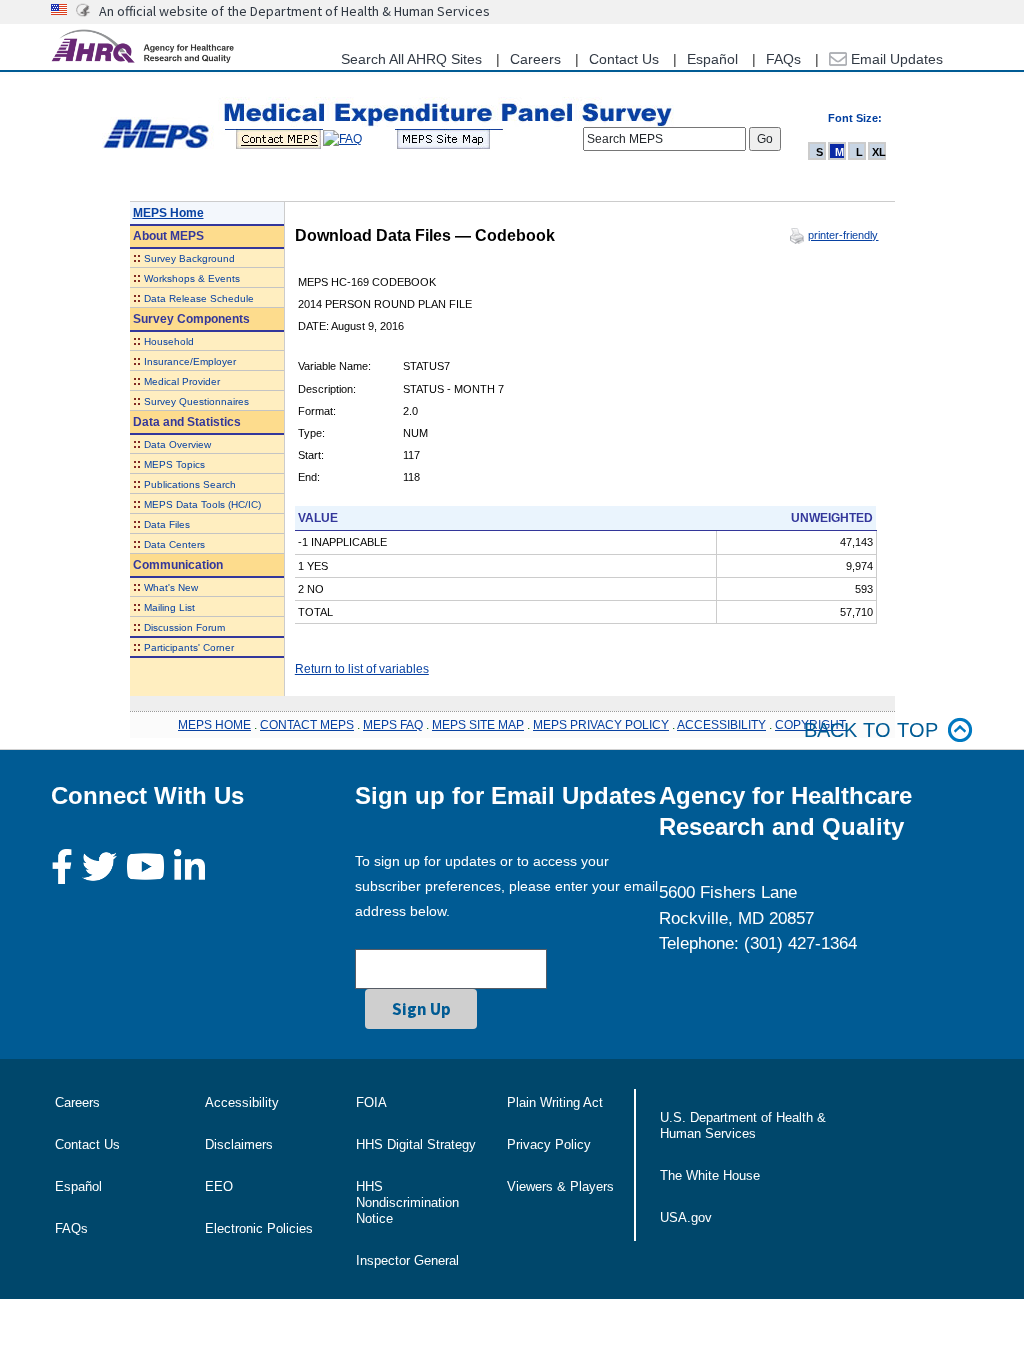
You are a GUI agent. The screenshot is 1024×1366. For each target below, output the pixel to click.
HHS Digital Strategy (416, 1144)
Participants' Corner (189, 647)
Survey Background (189, 258)
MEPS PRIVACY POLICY (601, 725)
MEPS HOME (214, 725)
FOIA (371, 1102)
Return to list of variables (362, 669)
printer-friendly (843, 235)
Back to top (871, 730)
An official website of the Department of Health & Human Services (294, 11)
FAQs (783, 59)
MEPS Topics (174, 464)
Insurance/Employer (190, 361)
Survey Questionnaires (196, 401)
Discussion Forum (184, 627)
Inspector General (407, 1260)
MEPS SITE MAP (478, 725)
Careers (535, 59)
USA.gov (686, 1217)
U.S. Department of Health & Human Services (743, 1125)
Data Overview (177, 444)
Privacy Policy (549, 1144)
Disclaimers (239, 1144)
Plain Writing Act (555, 1102)
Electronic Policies (259, 1228)
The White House (710, 1175)
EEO (219, 1186)
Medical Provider (182, 381)
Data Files (167, 524)
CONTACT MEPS (307, 725)
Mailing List (169, 607)
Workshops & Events (192, 278)
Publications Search (190, 484)
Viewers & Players (560, 1186)
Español (712, 59)
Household (169, 341)
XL (879, 152)
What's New (171, 587)
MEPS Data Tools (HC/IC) (202, 504)
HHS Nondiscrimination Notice (407, 1202)
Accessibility (242, 1102)
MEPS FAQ (393, 725)
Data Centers (174, 544)
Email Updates (895, 59)
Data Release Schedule (199, 298)
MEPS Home (168, 213)
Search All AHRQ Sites (411, 59)
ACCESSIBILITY (721, 725)
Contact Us (624, 59)
